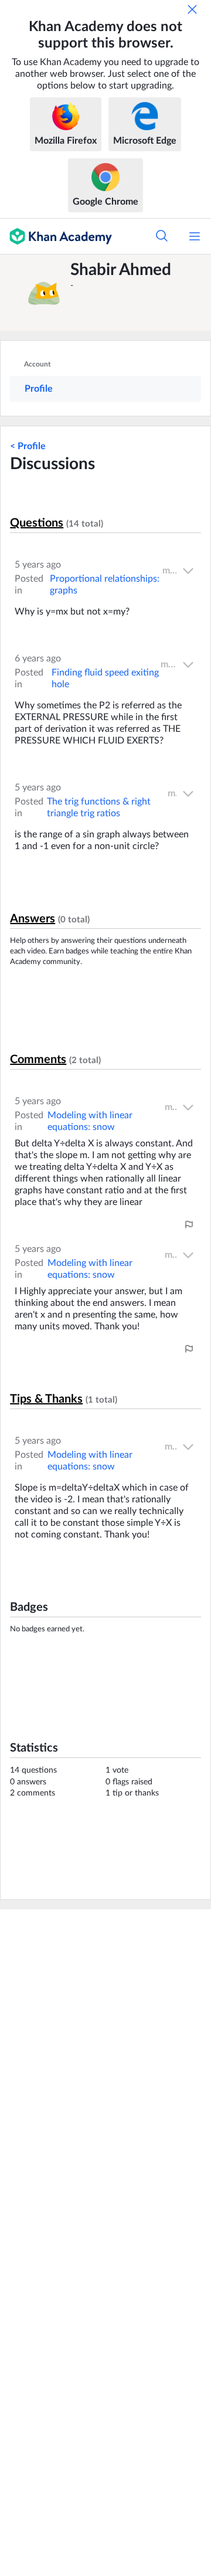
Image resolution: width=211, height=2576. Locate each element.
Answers (33, 919)
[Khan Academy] (56, 236)
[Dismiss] (192, 9)
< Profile (28, 446)
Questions (37, 523)
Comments (38, 1060)
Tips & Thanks (46, 1399)
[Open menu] (195, 236)
